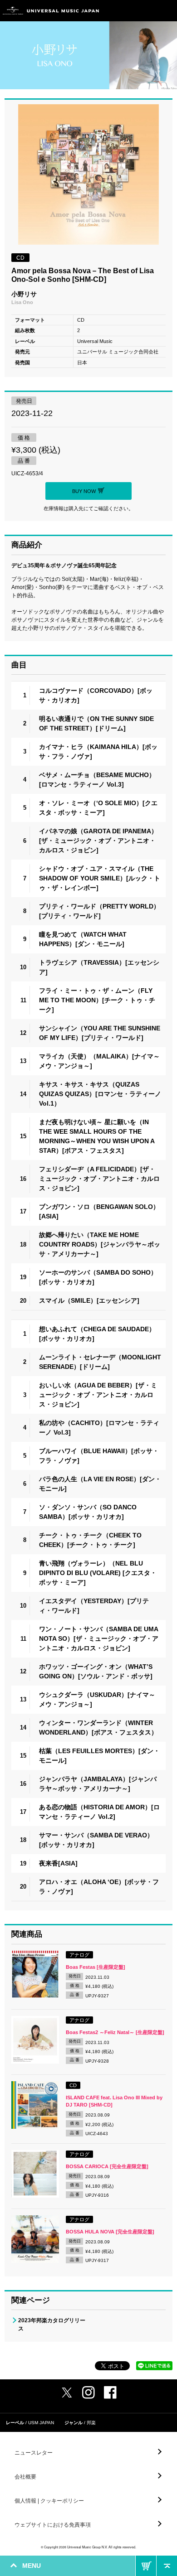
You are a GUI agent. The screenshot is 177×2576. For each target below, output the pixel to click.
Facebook (110, 2392)
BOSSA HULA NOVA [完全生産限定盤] (110, 2232)
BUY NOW (146, 2566)
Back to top (167, 2566)
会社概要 (25, 2477)
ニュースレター (34, 2453)
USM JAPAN (41, 2423)
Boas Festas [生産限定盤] (96, 1967)
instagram (88, 2392)
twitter (67, 2392)
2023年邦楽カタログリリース (52, 2325)
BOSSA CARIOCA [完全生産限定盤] (107, 2166)
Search (146, 11)
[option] (88, 176)
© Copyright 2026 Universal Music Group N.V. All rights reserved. (88, 2547)
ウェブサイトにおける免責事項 (53, 2525)
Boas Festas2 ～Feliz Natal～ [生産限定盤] (115, 2032)
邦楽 (91, 2423)
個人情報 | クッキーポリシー (49, 2501)
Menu (167, 11)
